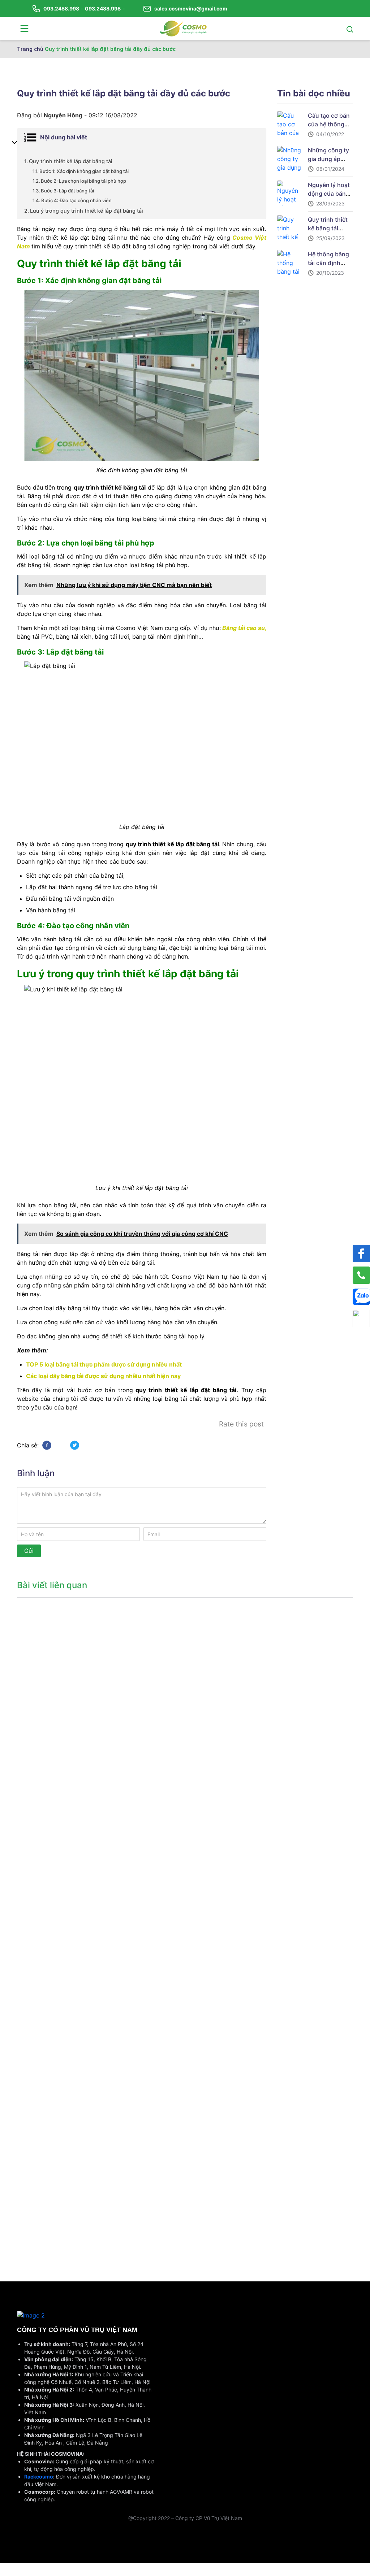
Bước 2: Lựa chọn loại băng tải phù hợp (83, 181)
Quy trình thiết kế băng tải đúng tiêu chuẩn (330, 228)
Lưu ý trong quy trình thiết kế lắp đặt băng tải (87, 211)
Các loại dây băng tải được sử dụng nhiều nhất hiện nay (103, 1376)
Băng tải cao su (243, 628)
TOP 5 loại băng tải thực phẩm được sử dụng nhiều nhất (104, 1364)
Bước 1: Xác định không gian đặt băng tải (84, 171)
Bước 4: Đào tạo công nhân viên (76, 200)
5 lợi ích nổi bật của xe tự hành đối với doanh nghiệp (56, 1825)
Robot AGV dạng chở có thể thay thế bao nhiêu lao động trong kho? (54, 2209)
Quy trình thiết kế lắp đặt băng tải (71, 161)
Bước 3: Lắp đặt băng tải (67, 191)
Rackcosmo (39, 2477)
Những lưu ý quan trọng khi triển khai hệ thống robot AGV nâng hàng (54, 2080)
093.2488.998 (61, 8)
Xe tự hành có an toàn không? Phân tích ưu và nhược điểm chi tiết (54, 1696)
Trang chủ (30, 49)
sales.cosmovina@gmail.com (191, 8)
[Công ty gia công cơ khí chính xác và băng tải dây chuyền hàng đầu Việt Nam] (184, 28)
